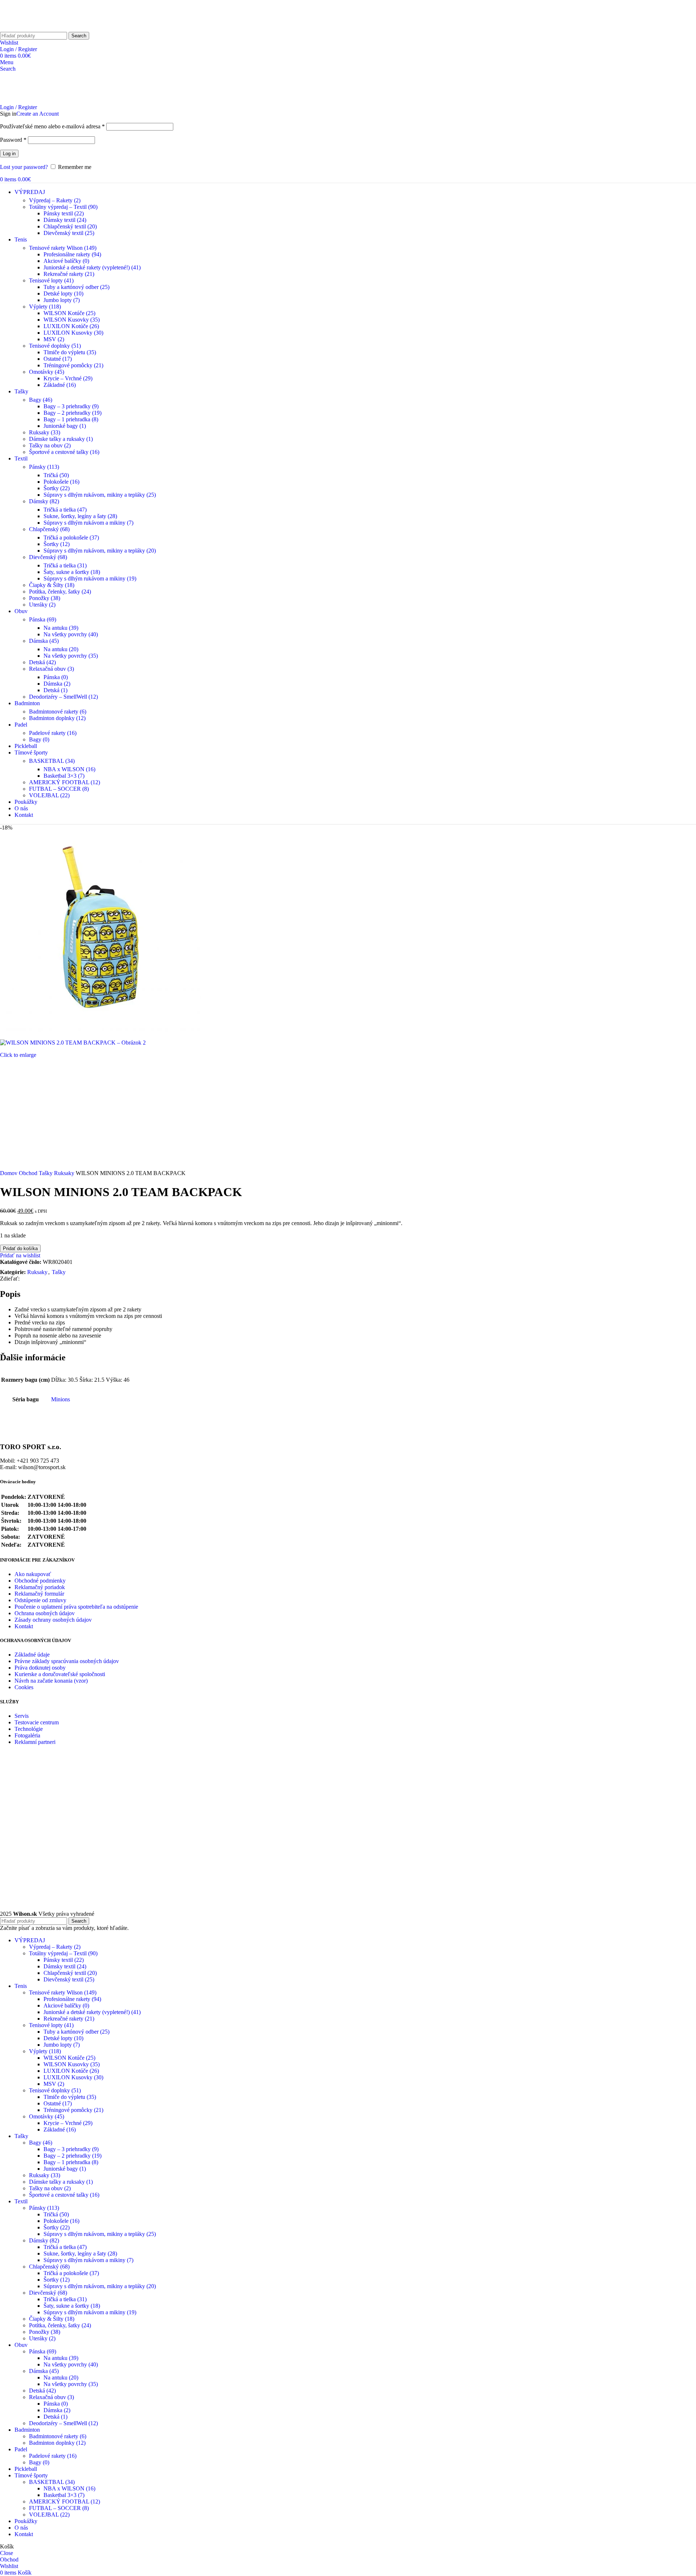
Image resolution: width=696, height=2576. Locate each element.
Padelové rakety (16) (53, 733)
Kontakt (24, 1626)
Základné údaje (32, 1655)
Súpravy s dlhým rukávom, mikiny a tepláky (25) (100, 495)
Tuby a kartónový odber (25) (76, 287)
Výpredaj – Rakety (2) (55, 200)
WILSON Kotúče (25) (69, 313)
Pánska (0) (56, 677)
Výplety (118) (45, 307)
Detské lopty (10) (63, 293)
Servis (22, 1716)
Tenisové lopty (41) (51, 280)
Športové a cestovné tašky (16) (64, 452)
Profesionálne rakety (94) (72, 254)
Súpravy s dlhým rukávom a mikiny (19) (90, 578)
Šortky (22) (57, 488)
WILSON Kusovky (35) (72, 320)
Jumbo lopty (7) (62, 300)
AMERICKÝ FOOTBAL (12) (65, 782)
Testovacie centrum (37, 1722)
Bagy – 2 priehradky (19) (72, 413)
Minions (61, 1399)
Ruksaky (65, 1173)
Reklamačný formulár (39, 1594)
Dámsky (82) (44, 501)
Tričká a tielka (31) (65, 565)
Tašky (46, 1173)
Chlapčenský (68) (49, 529)
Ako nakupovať (33, 1574)
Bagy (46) (41, 400)
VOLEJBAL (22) (49, 795)
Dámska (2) (57, 684)
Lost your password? (24, 167)
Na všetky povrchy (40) (71, 634)
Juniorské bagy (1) (65, 426)
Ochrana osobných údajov (45, 1613)
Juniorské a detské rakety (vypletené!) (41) (92, 267)
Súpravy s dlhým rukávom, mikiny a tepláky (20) (100, 551)
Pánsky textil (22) (64, 213)
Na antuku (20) (61, 649)
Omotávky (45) (47, 372)
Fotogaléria (27, 1735)
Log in (9, 154)
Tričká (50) (56, 475)
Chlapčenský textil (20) (70, 226)
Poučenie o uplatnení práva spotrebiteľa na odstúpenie (76, 1607)
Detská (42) (42, 662)
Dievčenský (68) (48, 557)
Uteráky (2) (42, 605)
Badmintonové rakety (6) (58, 712)
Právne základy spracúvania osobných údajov (67, 1661)
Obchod (29, 1173)
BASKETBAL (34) (52, 761)
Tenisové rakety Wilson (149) (63, 248)
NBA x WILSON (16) (69, 769)
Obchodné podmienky (40, 1581)
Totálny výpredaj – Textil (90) (63, 207)
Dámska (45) (44, 641)
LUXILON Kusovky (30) (73, 333)
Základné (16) (60, 385)
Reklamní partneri (35, 1742)
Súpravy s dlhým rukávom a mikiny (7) (88, 523)
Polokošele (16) (61, 482)
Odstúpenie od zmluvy (40, 1600)
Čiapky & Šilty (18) (52, 585)
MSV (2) (54, 339)
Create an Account (38, 114)
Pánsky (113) (44, 467)
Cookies (24, 1687)
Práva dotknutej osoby (40, 1668)
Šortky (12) (57, 544)
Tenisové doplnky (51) (55, 346)
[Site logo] (27, 28)
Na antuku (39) (61, 628)
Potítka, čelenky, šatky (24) (60, 592)
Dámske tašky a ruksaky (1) (61, 439)
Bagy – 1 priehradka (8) (71, 419)
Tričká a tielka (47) (65, 510)
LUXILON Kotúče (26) (71, 326)
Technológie (29, 1729)
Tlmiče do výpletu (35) (70, 352)
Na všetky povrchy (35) (71, 656)
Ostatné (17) (58, 359)
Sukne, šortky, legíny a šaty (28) (80, 516)
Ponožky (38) (45, 598)
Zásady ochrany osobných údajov (53, 1620)
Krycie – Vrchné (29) (68, 378)
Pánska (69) (43, 619)
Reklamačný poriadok (40, 1587)
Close (7, 2553)
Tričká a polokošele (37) (71, 537)
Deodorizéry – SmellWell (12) (63, 697)
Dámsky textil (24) (65, 220)
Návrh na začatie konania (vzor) (51, 1681)
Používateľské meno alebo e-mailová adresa (52, 126)
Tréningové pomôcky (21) (73, 365)
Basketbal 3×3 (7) (64, 776)
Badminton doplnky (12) (57, 718)
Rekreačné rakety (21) (69, 274)
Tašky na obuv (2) (50, 445)
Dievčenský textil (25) (69, 233)
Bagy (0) (39, 739)
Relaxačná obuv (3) (51, 669)
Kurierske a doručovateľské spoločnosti (60, 1674)
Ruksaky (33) (45, 432)
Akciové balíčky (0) (66, 261)
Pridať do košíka (20, 1248)
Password (13, 140)
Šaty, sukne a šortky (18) (72, 572)
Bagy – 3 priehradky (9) (71, 406)
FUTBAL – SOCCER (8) (59, 789)
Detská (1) (55, 690)
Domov (9, 1173)
